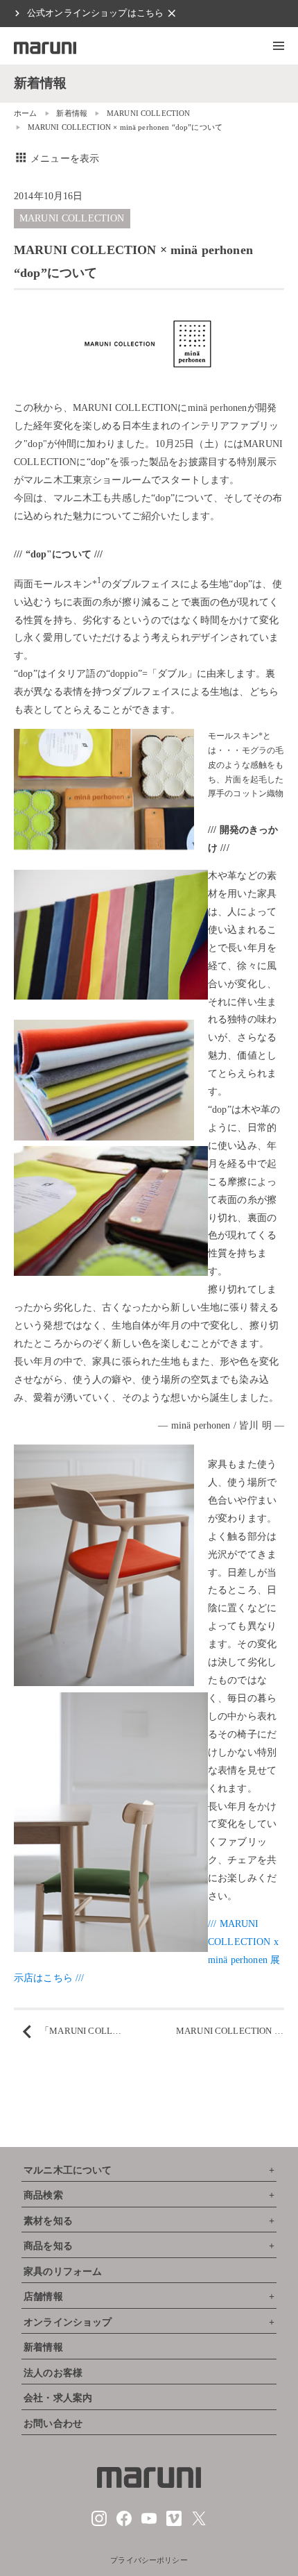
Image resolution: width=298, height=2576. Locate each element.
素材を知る (48, 2221)
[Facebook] (124, 2523)
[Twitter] (199, 2523)
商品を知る (48, 2246)
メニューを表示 (56, 159)
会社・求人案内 (58, 2398)
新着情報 (72, 113)
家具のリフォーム (63, 2272)
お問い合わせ (53, 2424)
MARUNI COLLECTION (149, 113)
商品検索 (43, 2195)
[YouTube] (149, 2523)
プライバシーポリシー (149, 2560)
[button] (279, 46)
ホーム (25, 113)
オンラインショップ (68, 2322)
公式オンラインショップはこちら (95, 13)
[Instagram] (99, 2523)
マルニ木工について (68, 2170)
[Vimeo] (174, 2523)
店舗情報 (43, 2297)
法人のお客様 (53, 2373)
